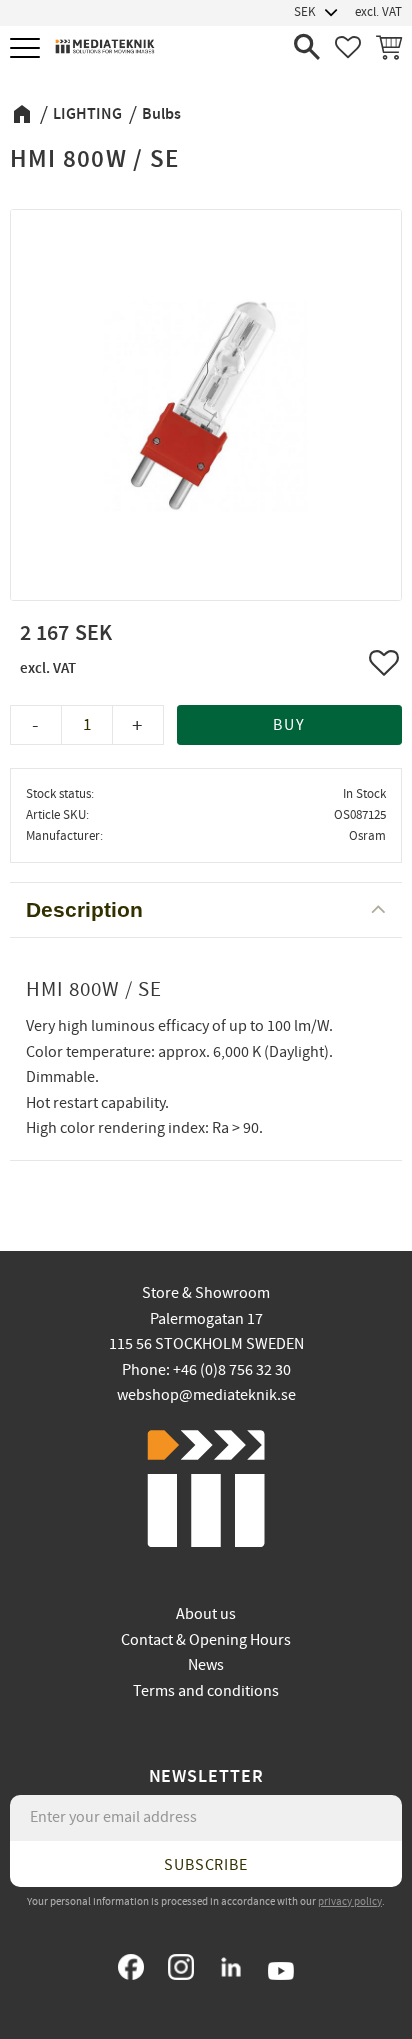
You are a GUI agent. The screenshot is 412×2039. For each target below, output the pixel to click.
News (206, 1665)
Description (84, 909)
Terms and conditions (206, 1691)
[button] (27, 49)
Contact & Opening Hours (206, 1640)
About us (206, 1614)
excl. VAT (378, 12)
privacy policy (350, 1901)
